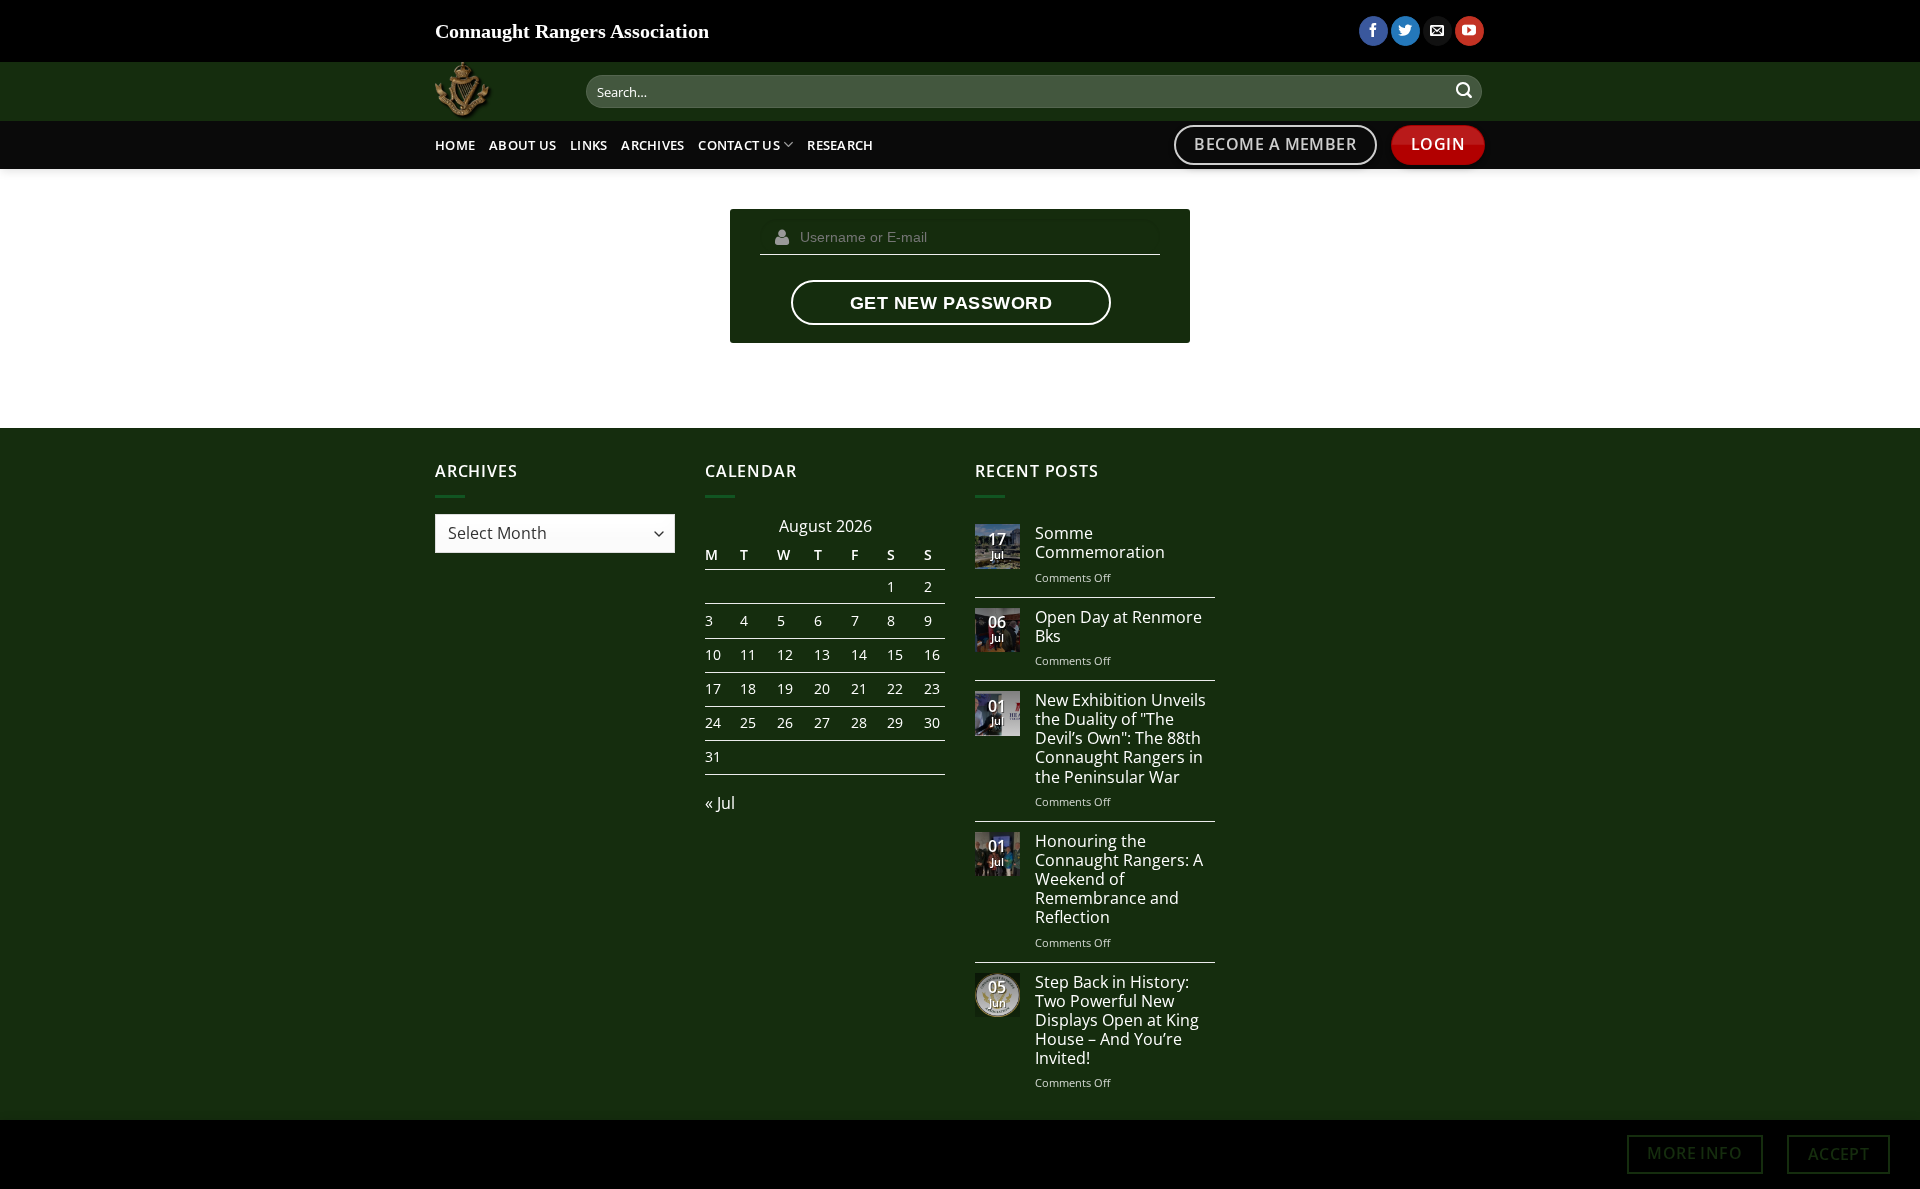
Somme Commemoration (1100, 543)
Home (455, 145)
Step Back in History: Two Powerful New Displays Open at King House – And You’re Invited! (1117, 1021)
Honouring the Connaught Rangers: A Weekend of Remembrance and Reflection (1119, 880)
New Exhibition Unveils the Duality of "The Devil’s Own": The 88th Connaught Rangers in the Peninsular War (1120, 739)
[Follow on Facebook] (1373, 31)
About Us (522, 145)
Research (840, 145)
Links (588, 145)
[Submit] (1464, 92)
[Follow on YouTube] (1469, 31)
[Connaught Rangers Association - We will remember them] (485, 91)
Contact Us (739, 145)
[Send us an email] (1437, 31)
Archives (652, 145)
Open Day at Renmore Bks (1118, 627)
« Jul (720, 803)
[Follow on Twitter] (1405, 31)
